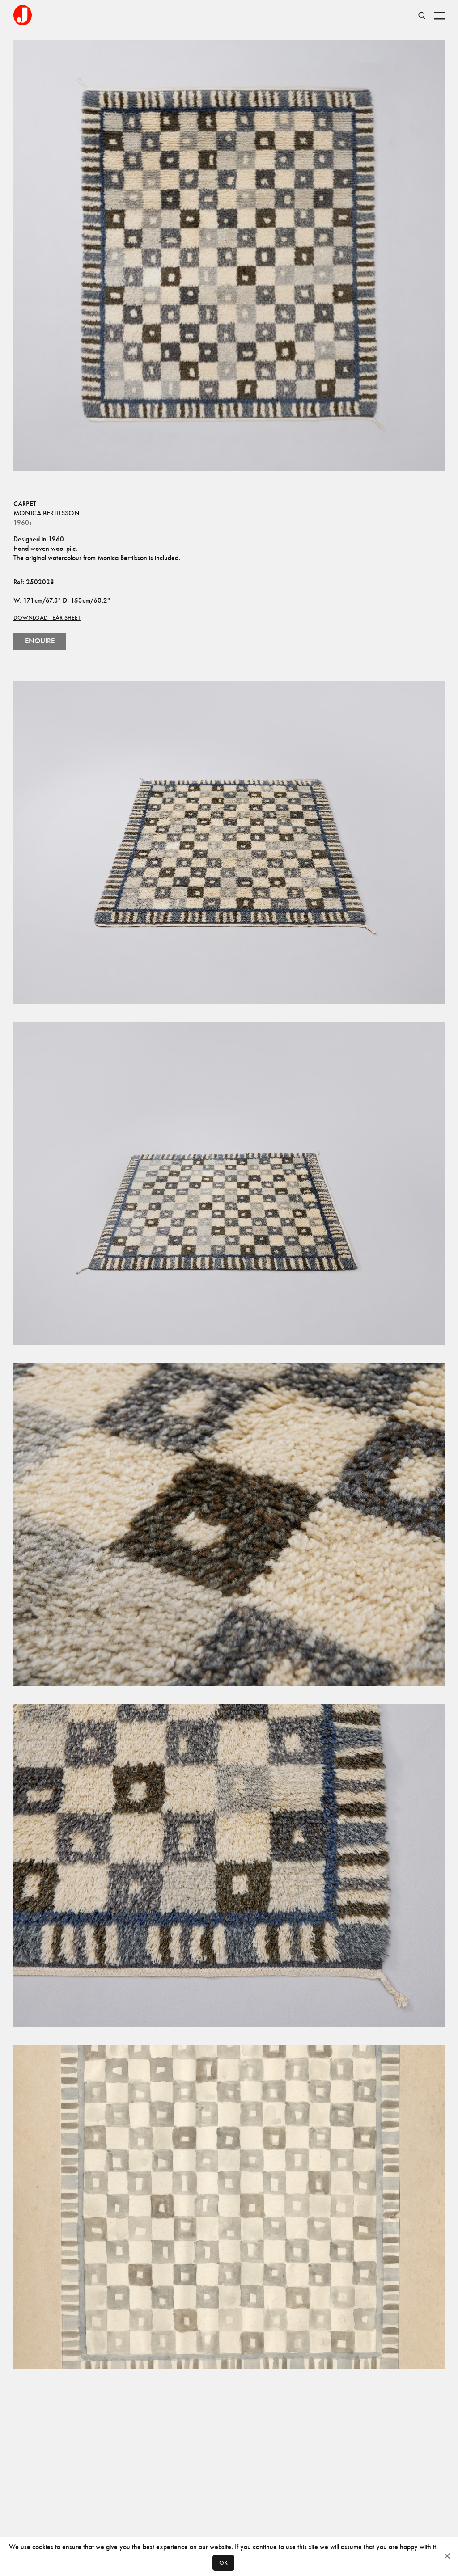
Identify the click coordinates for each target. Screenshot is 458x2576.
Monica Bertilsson (47, 513)
